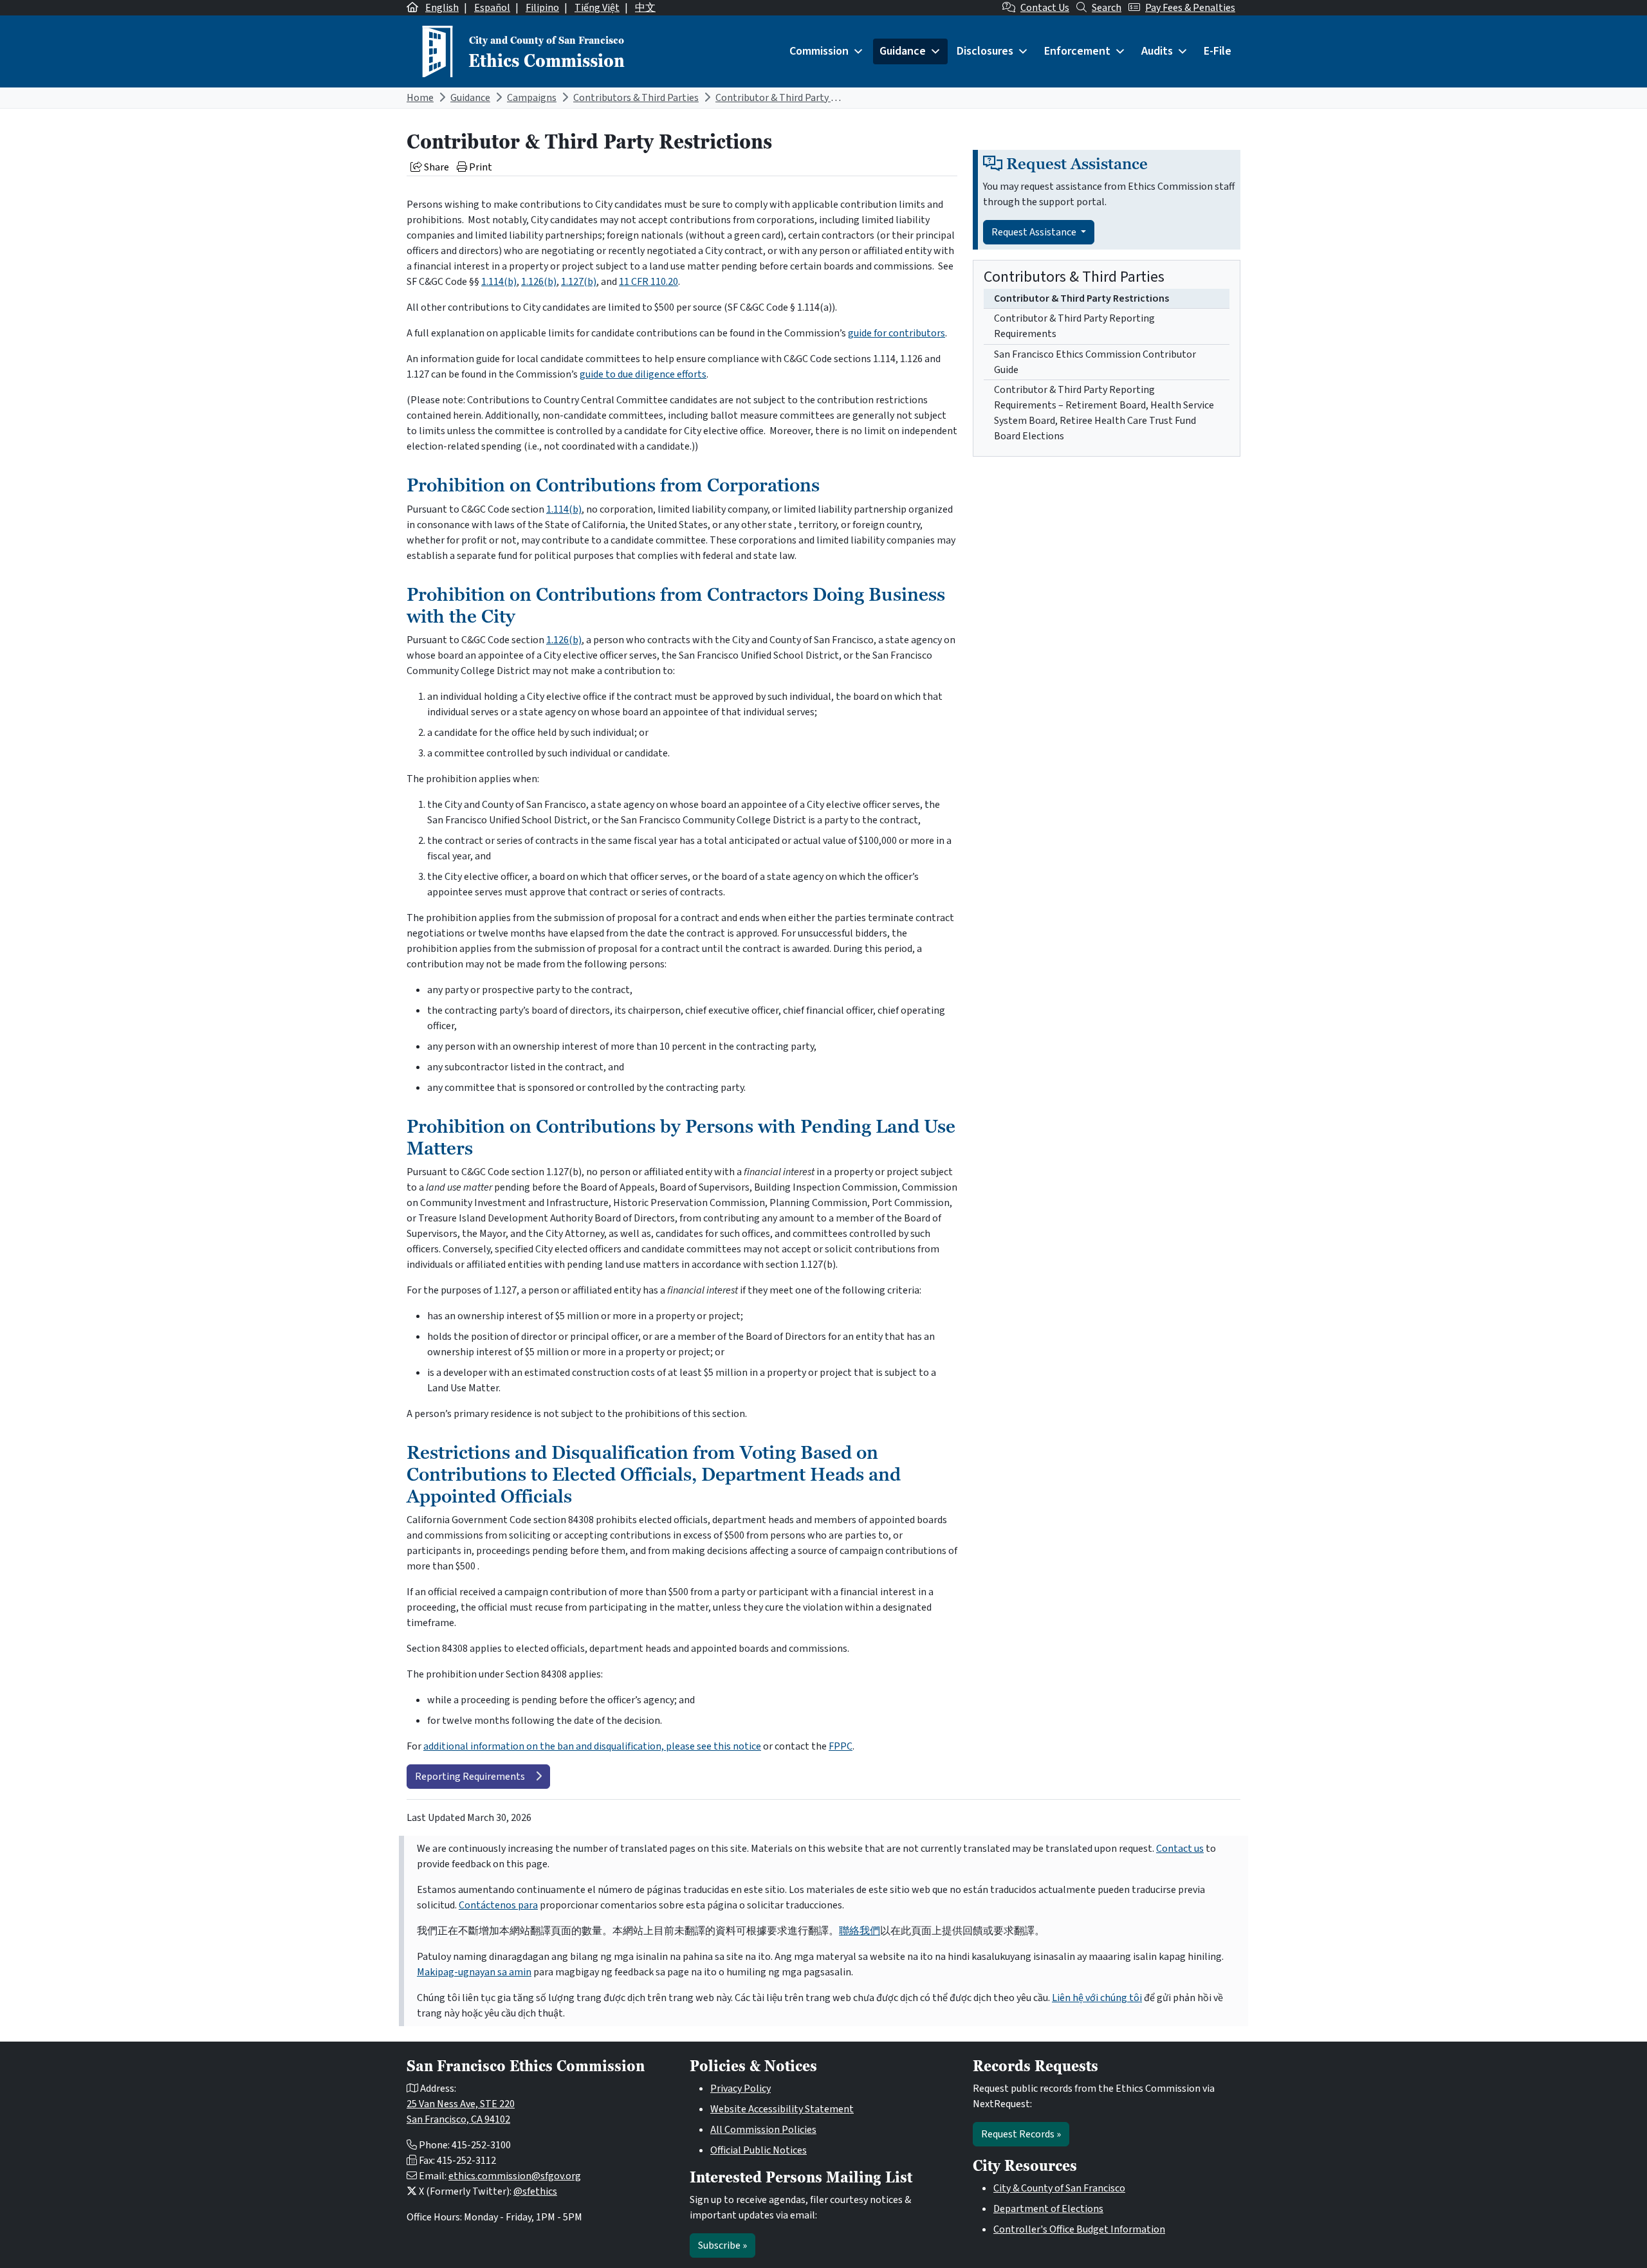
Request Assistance (1035, 232)
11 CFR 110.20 (649, 282)
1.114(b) (499, 282)
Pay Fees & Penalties (1190, 8)
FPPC (841, 1746)
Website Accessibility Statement (782, 2109)
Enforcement (1077, 51)
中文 (645, 8)
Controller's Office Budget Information (1079, 2229)
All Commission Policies (763, 2130)
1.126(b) (539, 282)
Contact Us (1045, 8)
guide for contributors (897, 333)
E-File (1218, 51)
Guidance (903, 51)
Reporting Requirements (470, 1777)
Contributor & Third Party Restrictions (800, 98)
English (442, 8)
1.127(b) (579, 282)
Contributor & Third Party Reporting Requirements (1074, 326)
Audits (1157, 51)
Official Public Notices (759, 2150)
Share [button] (436, 167)
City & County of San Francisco (1059, 2188)
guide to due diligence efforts (643, 374)
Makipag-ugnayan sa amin (474, 1972)
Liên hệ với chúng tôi (1097, 1998)
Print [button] (480, 167)
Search (1107, 8)
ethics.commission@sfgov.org (515, 2176)
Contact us (1180, 1849)
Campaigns (532, 98)
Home (420, 98)
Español (492, 8)
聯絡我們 (860, 1931)
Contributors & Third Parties (636, 98)
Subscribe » (722, 2245)
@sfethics (535, 2191)
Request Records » (1021, 2134)
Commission (819, 51)
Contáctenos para (498, 1905)
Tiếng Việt (597, 8)
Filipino (542, 8)
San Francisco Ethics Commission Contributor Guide (1095, 362)
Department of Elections (1048, 2209)
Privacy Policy (741, 2089)
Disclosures (985, 51)
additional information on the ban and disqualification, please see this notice (592, 1746)
